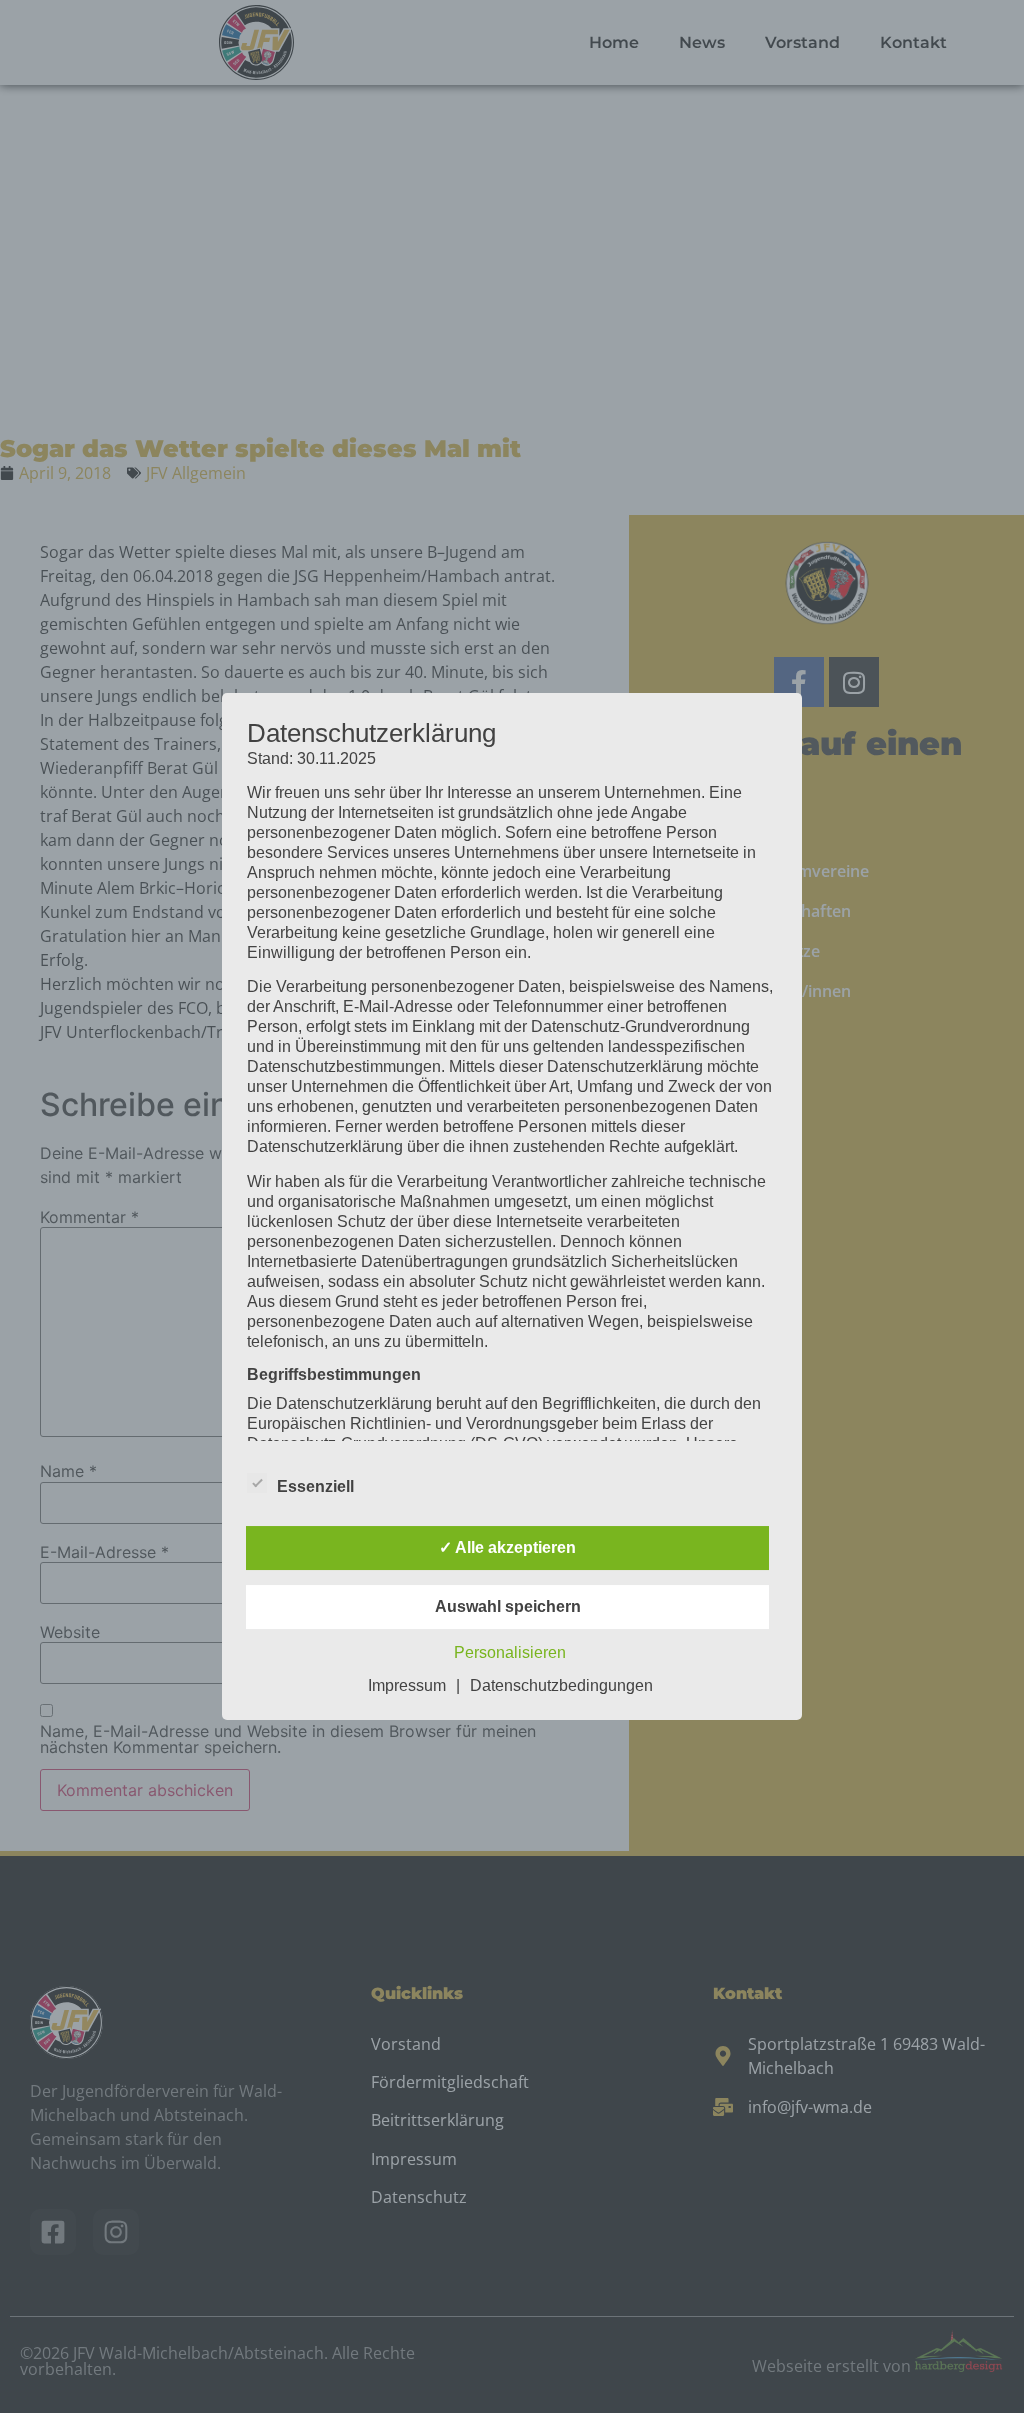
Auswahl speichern (508, 1606)
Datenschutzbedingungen (561, 1685)
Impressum (407, 1685)
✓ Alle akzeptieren (507, 1547)
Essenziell (315, 1486)
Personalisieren (510, 1652)
